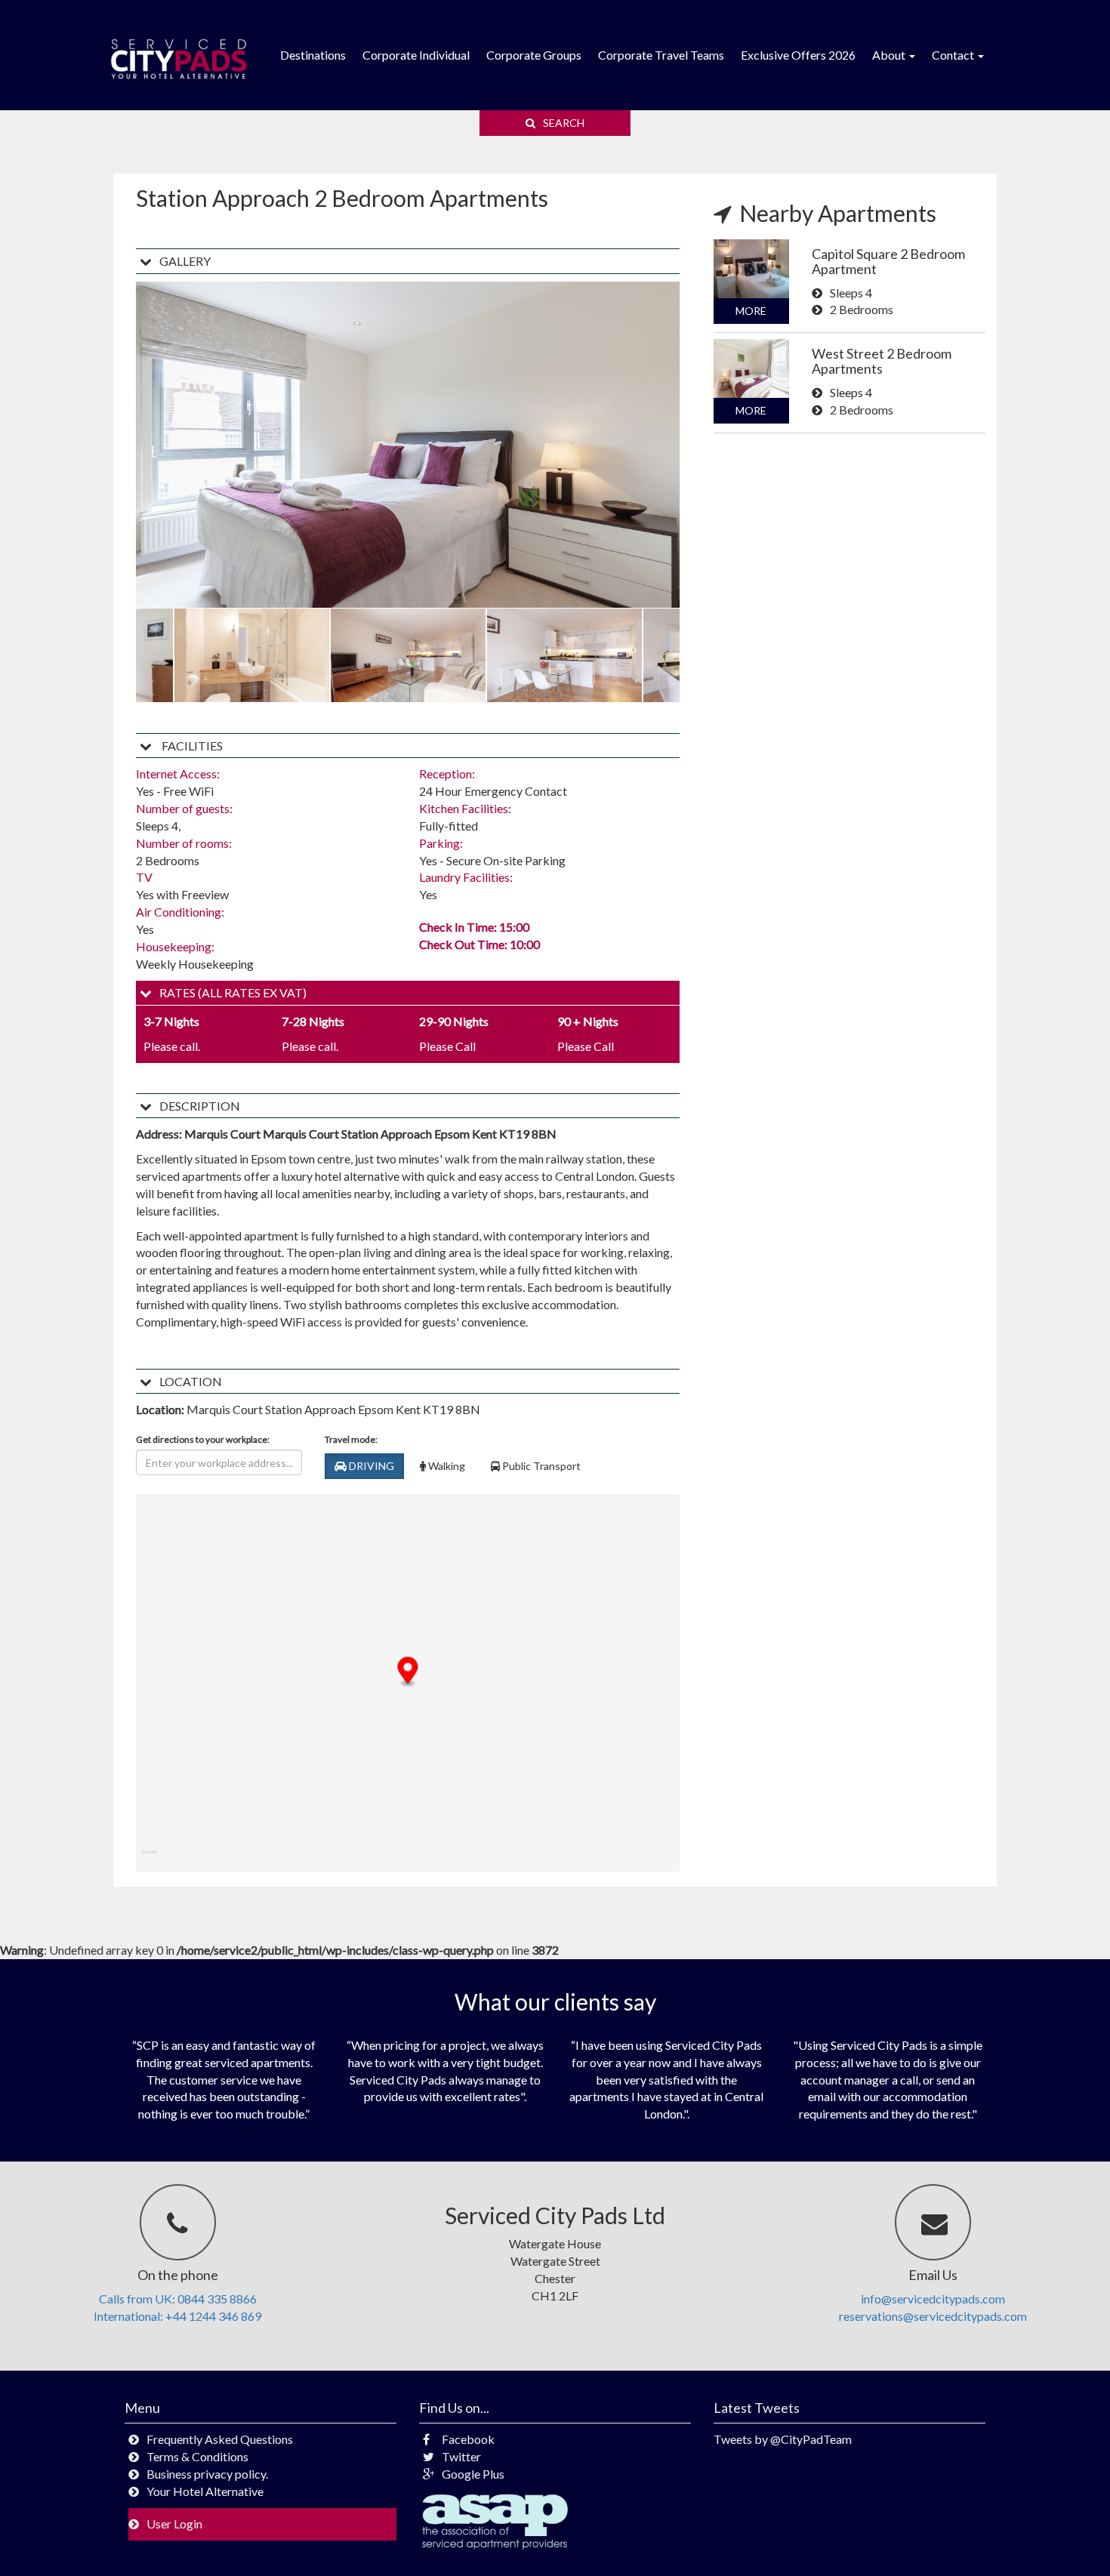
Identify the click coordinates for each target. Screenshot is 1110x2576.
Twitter (461, 2456)
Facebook (468, 2439)
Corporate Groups (534, 55)
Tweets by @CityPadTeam (783, 2439)
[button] (408, 1673)
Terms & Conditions (197, 2456)
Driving (370, 1466)
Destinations (313, 55)
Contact (954, 55)
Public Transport (540, 1466)
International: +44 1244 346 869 (177, 2316)
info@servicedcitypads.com (933, 2299)
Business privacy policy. (207, 2474)
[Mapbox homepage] (149, 1858)
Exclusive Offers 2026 (798, 55)
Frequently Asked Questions (220, 2439)
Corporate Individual (416, 55)
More (751, 311)
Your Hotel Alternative (205, 2491)
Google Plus (473, 2474)
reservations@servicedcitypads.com (933, 2316)
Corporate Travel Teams (661, 55)
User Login (174, 2524)
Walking (446, 1466)
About (890, 55)
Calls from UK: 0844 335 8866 (178, 2299)
